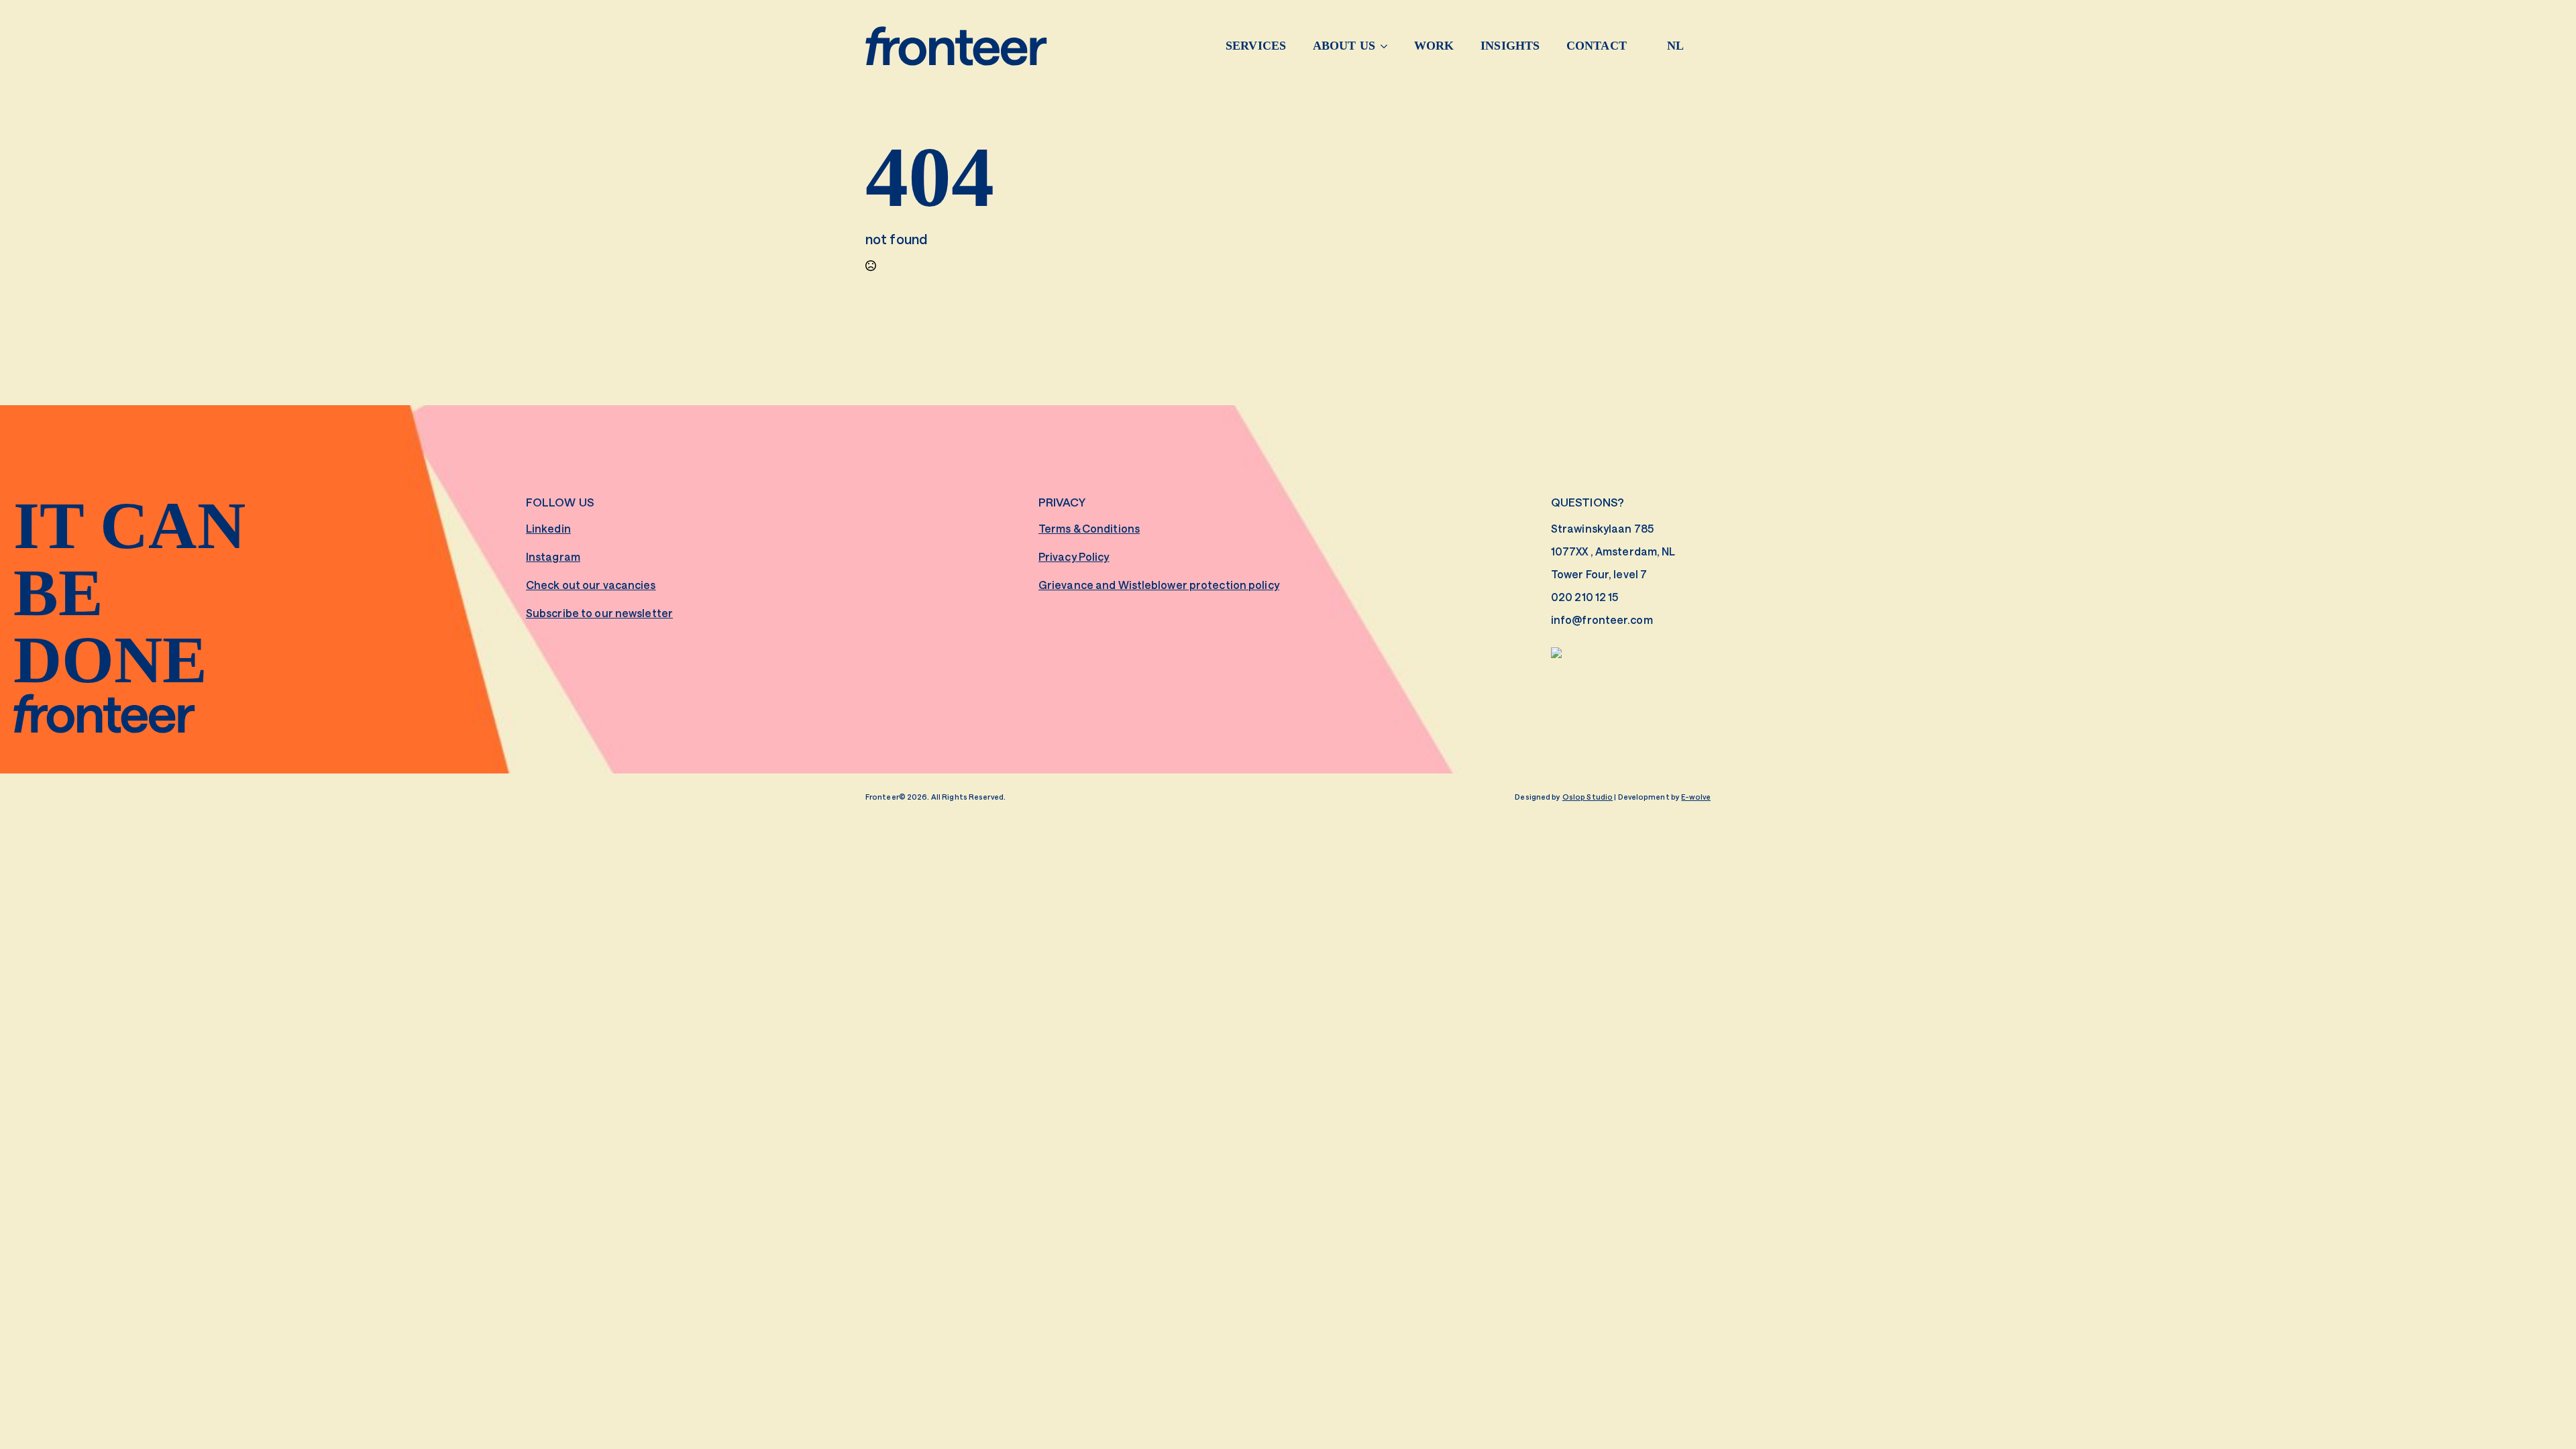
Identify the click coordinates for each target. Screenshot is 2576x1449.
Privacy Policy (1074, 556)
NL (1675, 46)
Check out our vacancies (591, 585)
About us (1344, 46)
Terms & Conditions (1089, 528)
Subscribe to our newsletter (599, 613)
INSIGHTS (1510, 46)
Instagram (553, 556)
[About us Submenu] (1388, 46)
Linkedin (548, 528)
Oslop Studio (1588, 797)
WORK (1434, 46)
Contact (1597, 46)
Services (1256, 46)
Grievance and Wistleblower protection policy (1159, 585)
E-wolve (1696, 797)
